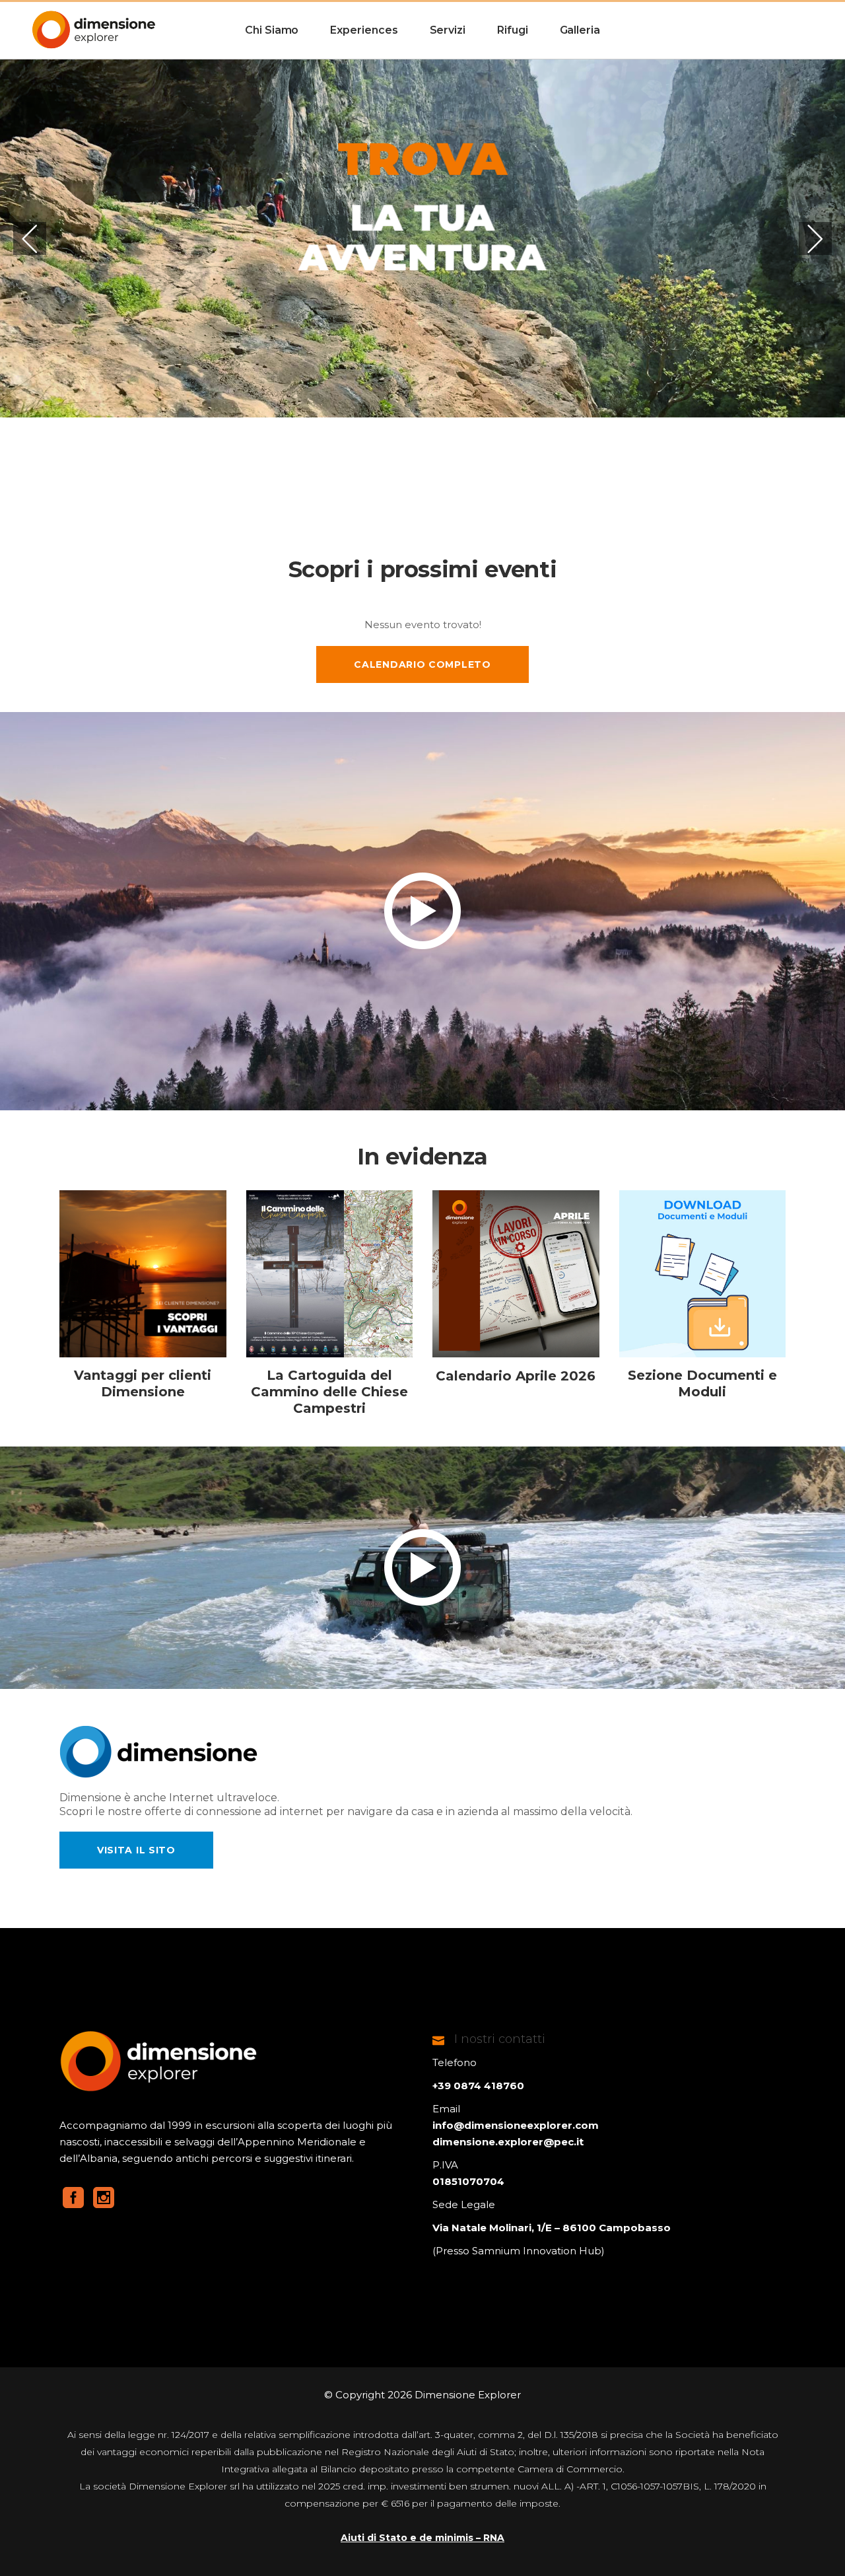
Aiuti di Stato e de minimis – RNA (422, 2538)
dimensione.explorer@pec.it (508, 2142)
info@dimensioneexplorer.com (516, 2125)
